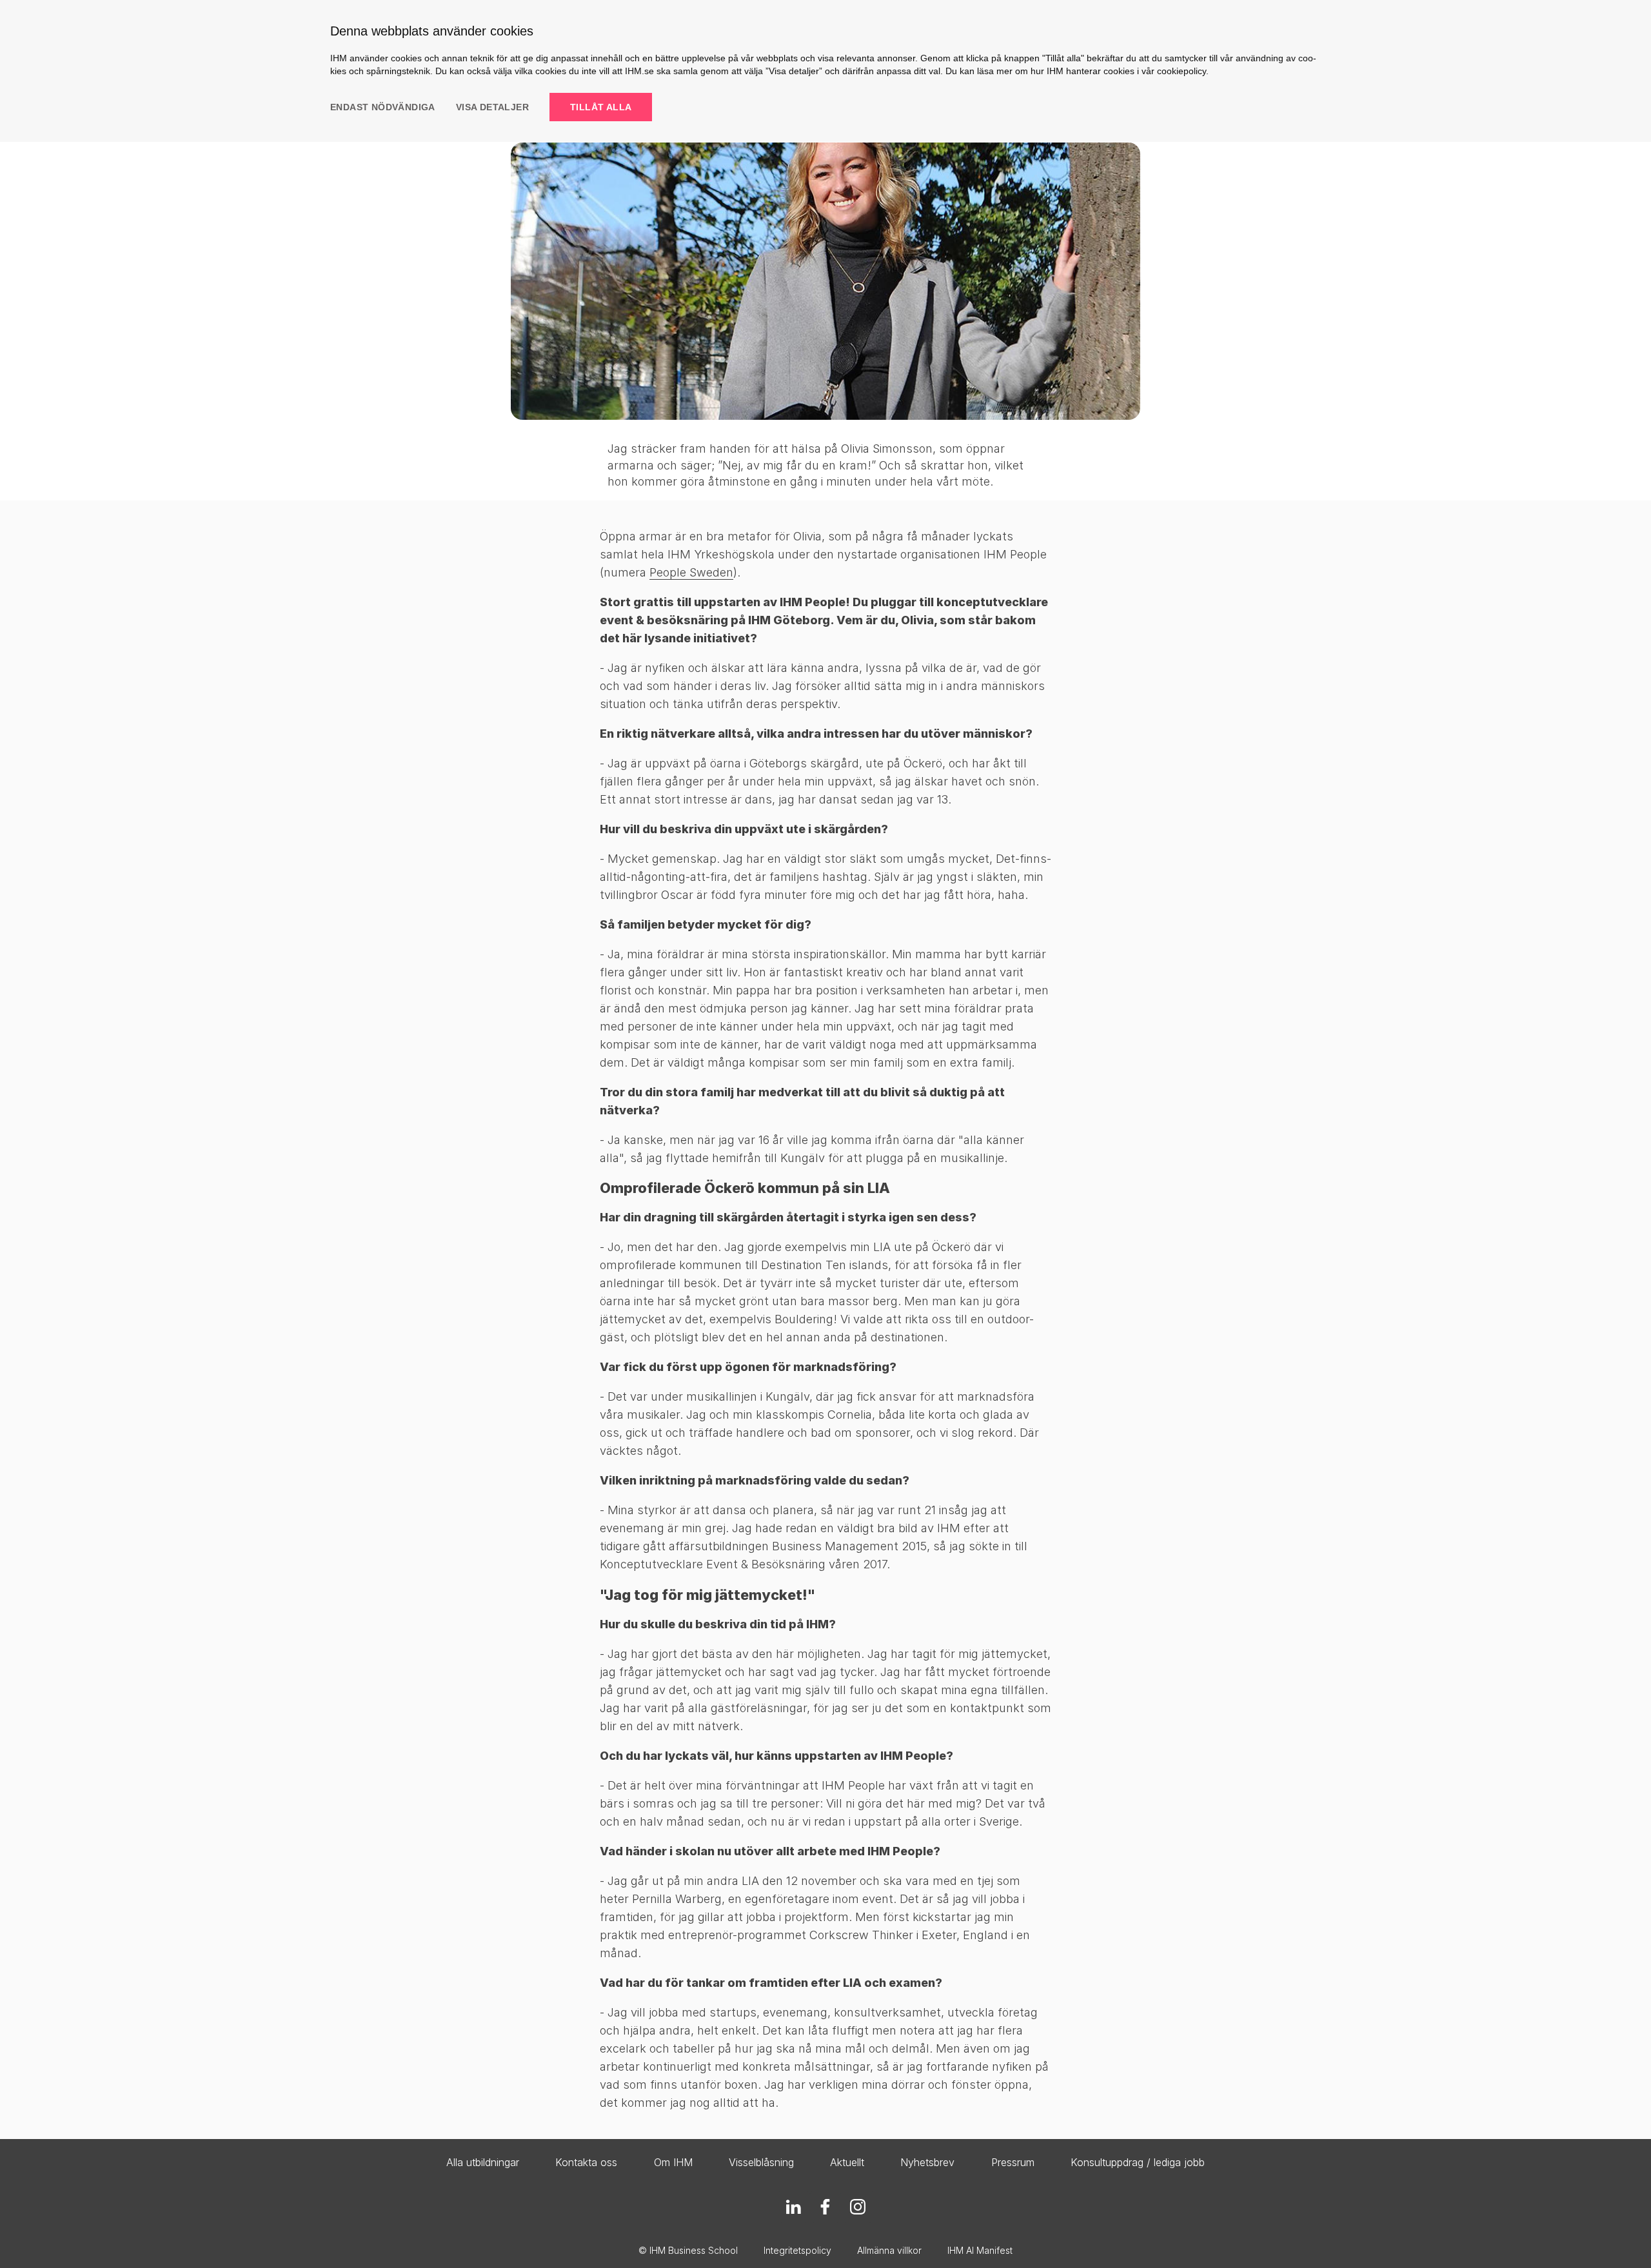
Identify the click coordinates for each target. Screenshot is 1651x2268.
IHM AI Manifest (980, 2250)
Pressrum (1013, 2162)
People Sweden (691, 572)
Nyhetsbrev (927, 2162)
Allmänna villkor (889, 2250)
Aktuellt (847, 2162)
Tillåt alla (601, 107)
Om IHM (673, 2162)
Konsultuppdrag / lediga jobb (1138, 2162)
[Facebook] (825, 2207)
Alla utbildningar (483, 2162)
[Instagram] (858, 2207)
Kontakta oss (586, 2162)
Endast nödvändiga (383, 107)
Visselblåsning (761, 2162)
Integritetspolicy (797, 2250)
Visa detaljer (492, 107)
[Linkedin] (793, 2207)
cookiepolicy (1181, 71)
